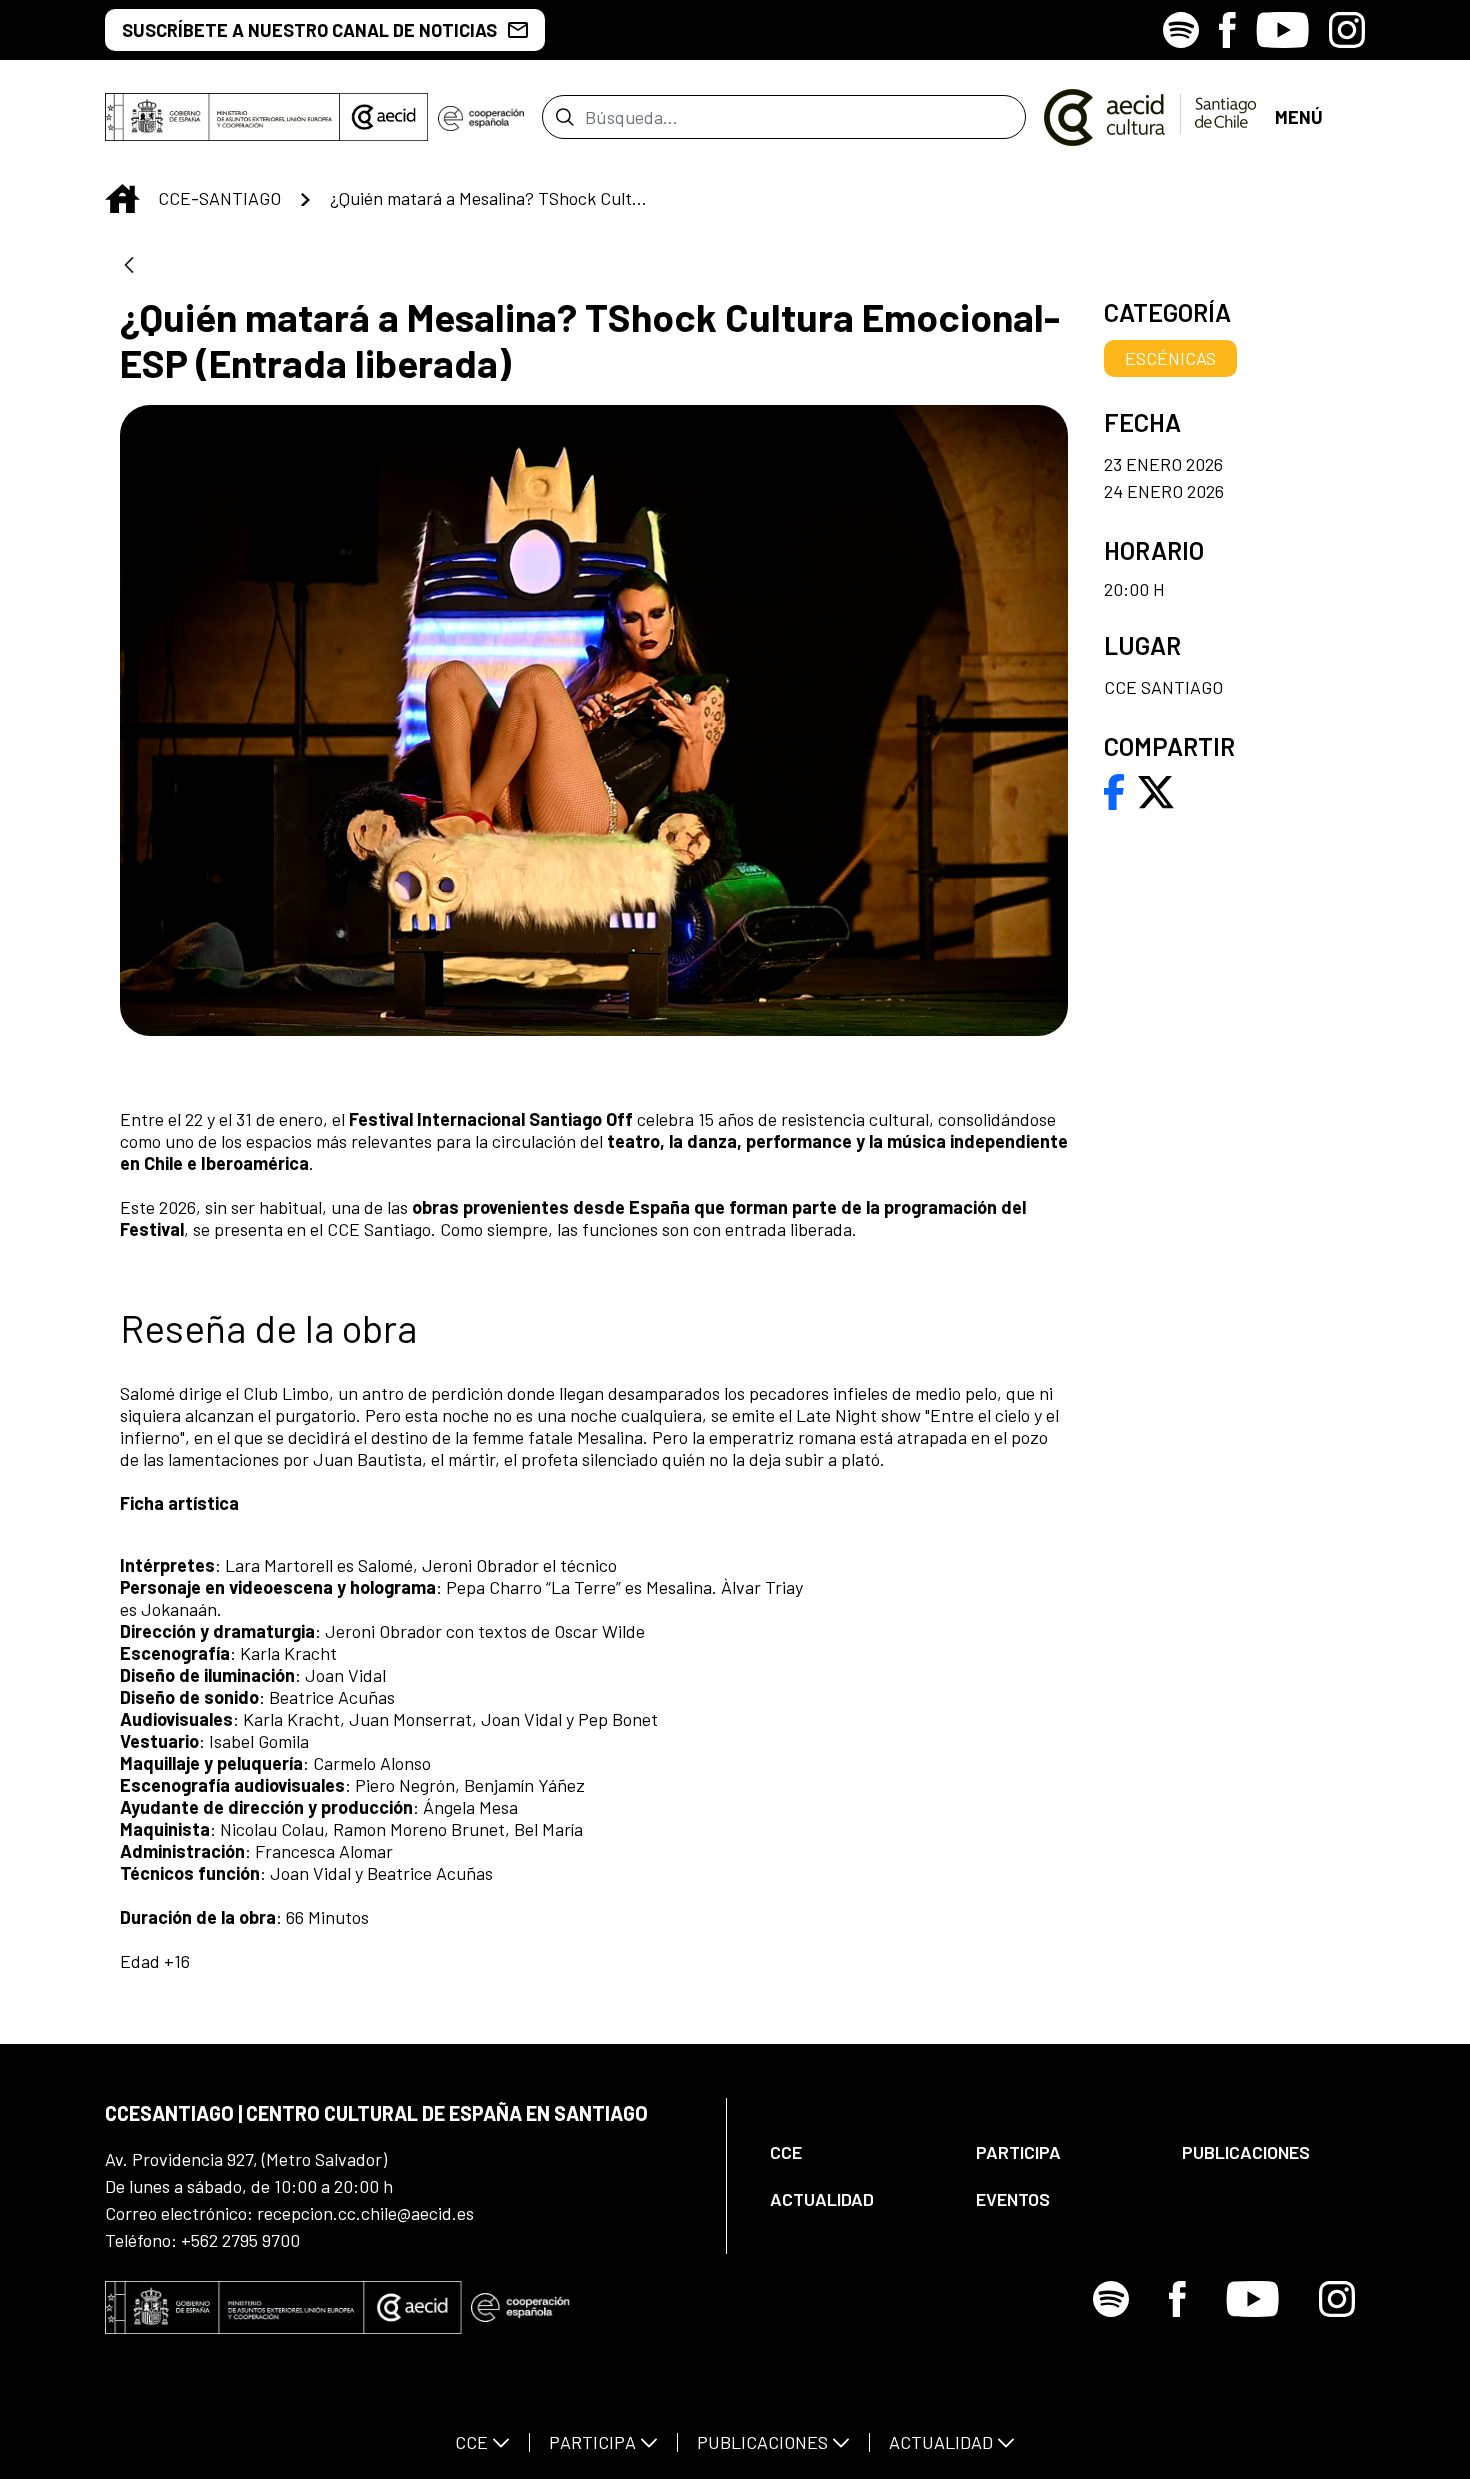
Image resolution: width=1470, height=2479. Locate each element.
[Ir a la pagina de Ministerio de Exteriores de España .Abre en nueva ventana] (222, 117)
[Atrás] (129, 266)
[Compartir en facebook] (1114, 790)
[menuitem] (856, 2152)
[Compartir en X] (1156, 790)
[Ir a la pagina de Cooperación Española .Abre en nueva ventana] (481, 117)
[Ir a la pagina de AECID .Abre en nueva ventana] (384, 117)
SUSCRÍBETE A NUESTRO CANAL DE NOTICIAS (309, 30)
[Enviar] (564, 117)
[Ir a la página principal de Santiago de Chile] (1150, 117)
